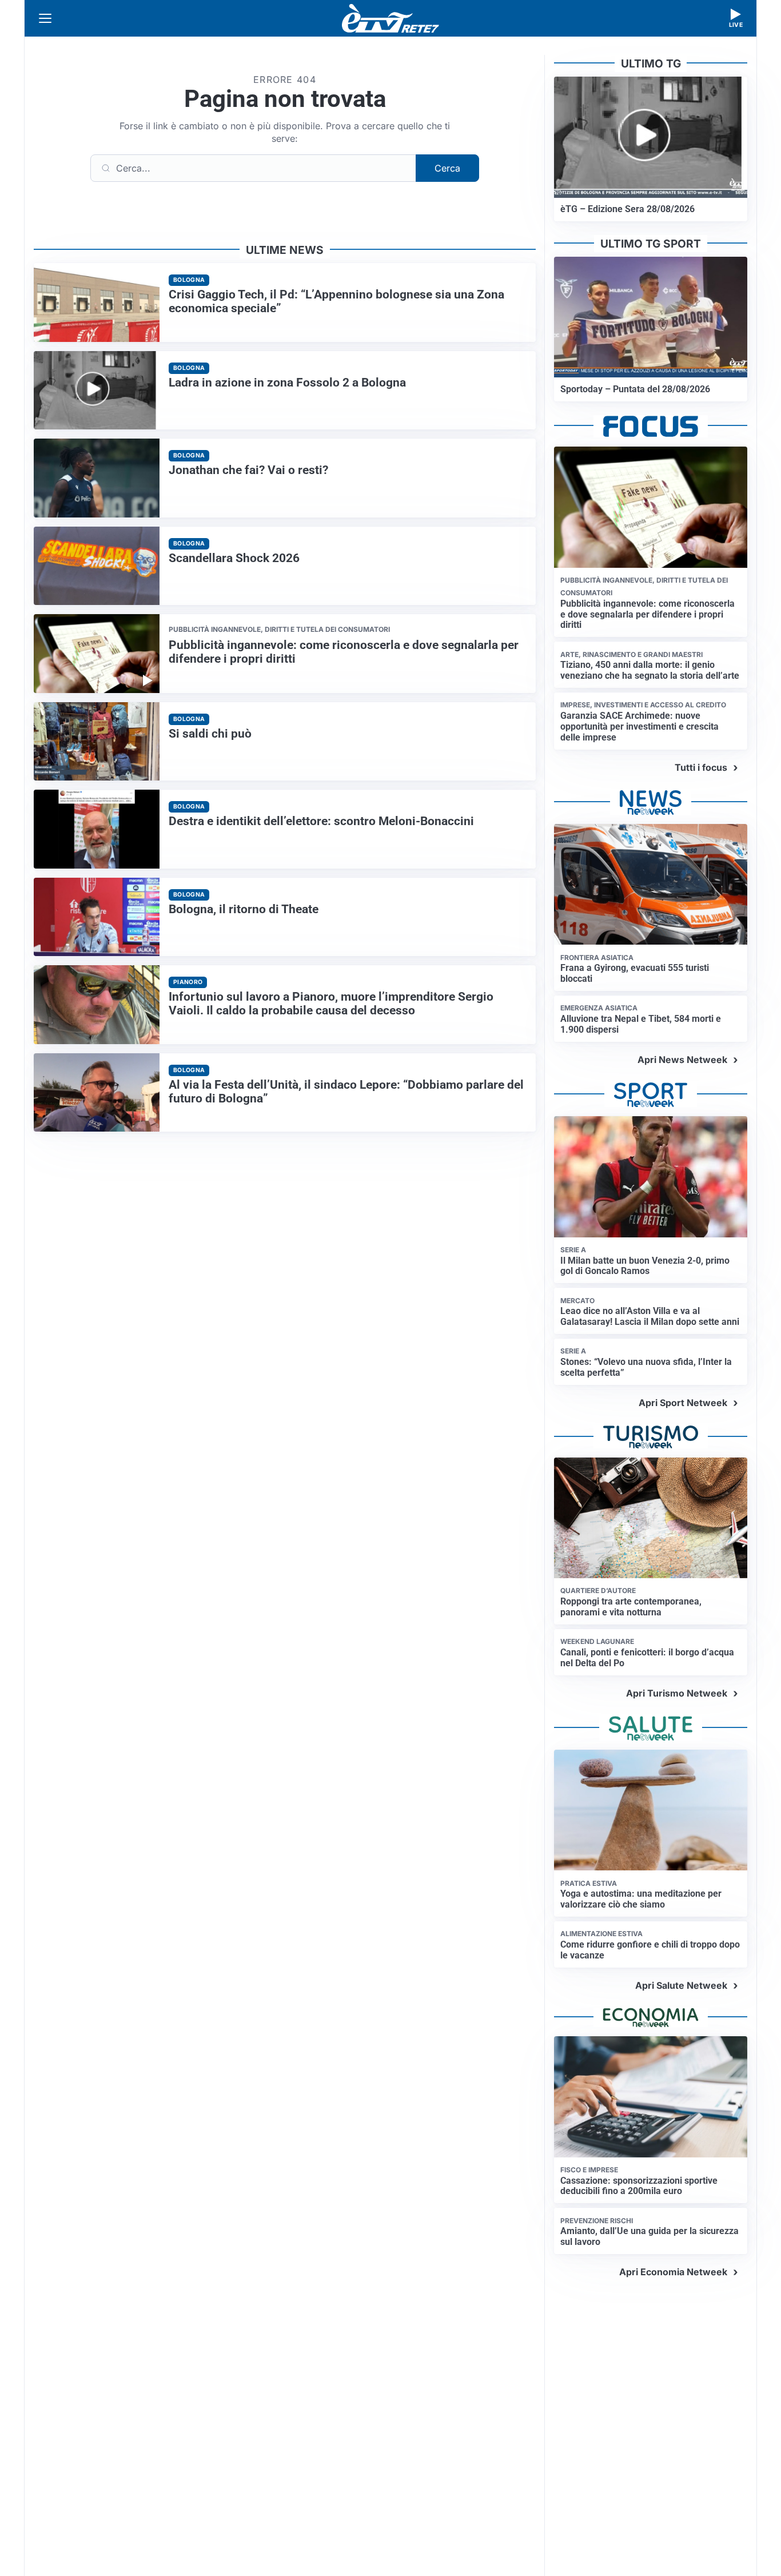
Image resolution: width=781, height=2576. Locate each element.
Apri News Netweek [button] (682, 1060)
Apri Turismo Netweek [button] (677, 1693)
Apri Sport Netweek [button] (683, 1403)
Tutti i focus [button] (701, 767)
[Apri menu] (45, 18)
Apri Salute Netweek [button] (681, 1985)
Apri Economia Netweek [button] (673, 2272)
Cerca (447, 168)
